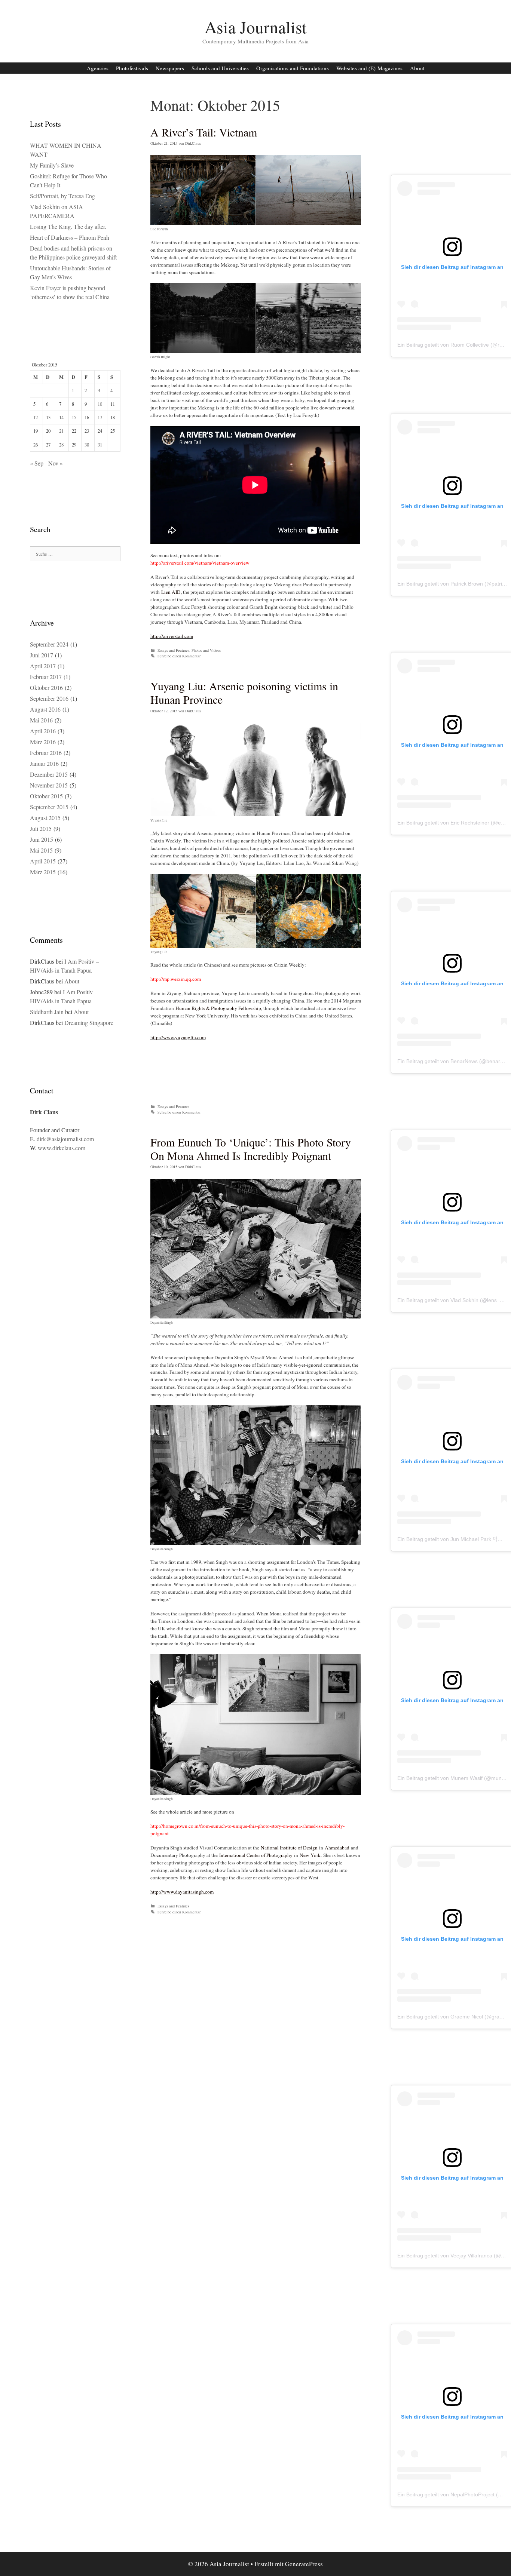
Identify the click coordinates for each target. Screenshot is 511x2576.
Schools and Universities (220, 68)
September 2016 (49, 698)
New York (310, 1855)
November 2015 (49, 785)
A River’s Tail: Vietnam (204, 132)
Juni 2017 (42, 655)
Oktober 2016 (46, 687)
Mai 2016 (41, 720)
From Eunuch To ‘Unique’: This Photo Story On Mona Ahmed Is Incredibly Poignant (251, 1149)
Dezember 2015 (49, 774)
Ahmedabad (337, 1848)
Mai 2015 (41, 850)
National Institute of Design (289, 1848)
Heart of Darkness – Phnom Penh (70, 237)
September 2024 (49, 644)
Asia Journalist (256, 27)
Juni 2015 (42, 839)
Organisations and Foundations (293, 68)
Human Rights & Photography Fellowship (218, 1008)
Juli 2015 (41, 828)
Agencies (98, 68)
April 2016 (43, 731)
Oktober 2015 (46, 796)
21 (61, 431)
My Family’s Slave (52, 165)
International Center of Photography (256, 1855)
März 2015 (43, 872)
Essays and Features (173, 650)
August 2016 (45, 709)
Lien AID (171, 592)
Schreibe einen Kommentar (179, 656)
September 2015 (49, 807)
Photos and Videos (206, 650)
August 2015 (45, 818)
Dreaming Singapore (89, 1023)
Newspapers (170, 68)
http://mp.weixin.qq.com (176, 979)
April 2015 (43, 861)
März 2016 (43, 742)
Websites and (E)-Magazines (369, 68)
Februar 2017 (46, 677)
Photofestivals (132, 68)
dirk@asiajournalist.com (65, 1139)
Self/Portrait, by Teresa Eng (62, 196)
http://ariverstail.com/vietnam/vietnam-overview (200, 563)
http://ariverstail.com (172, 636)
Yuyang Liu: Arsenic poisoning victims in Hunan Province (244, 693)
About (417, 68)
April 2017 (43, 666)
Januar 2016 (44, 763)
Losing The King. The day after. (68, 226)
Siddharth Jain (47, 1012)
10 (100, 404)
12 (36, 417)
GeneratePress (304, 2564)
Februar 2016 (46, 753)
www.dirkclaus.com (62, 1148)
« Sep (37, 463)
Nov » (56, 463)
